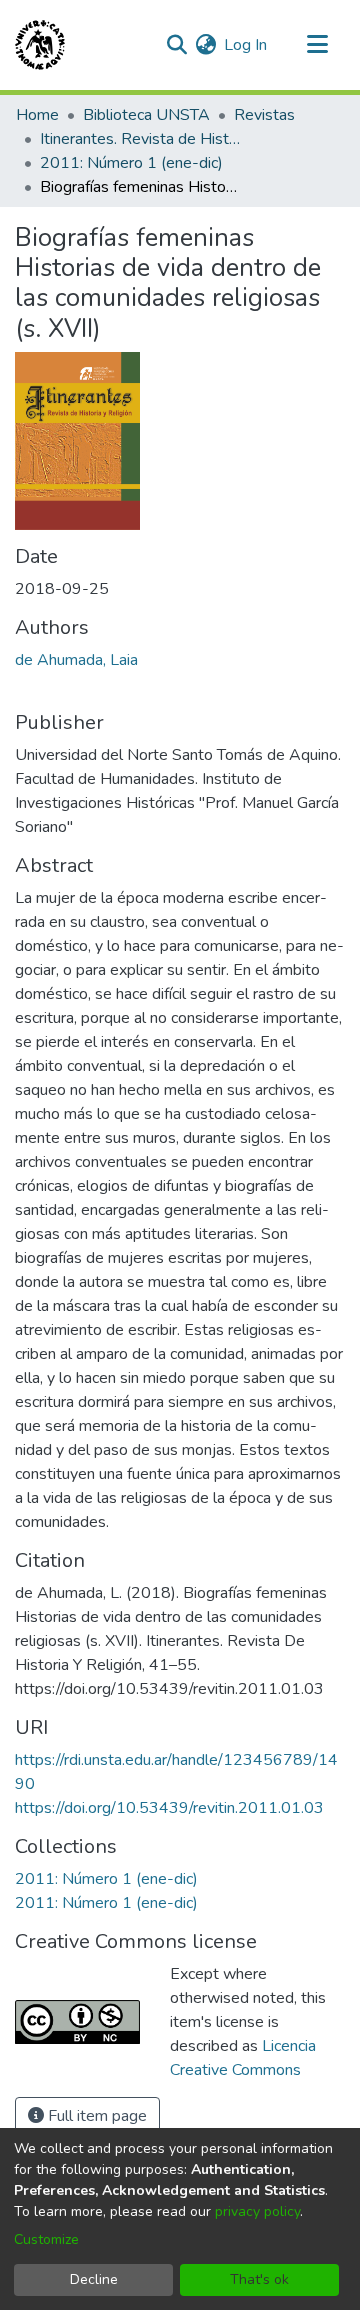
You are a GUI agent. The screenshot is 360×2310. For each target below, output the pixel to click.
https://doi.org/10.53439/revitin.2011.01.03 (169, 1808)
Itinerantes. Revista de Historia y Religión (140, 139)
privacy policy (257, 2211)
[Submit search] (176, 45)
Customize (46, 2239)
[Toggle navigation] (317, 45)
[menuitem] (205, 45)
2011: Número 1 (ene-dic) (131, 163)
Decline (94, 2279)
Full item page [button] (95, 2116)
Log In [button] (246, 45)
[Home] (40, 45)
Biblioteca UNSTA (146, 115)
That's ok (259, 2279)
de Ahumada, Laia (76, 660)
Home (37, 115)
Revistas (264, 115)
